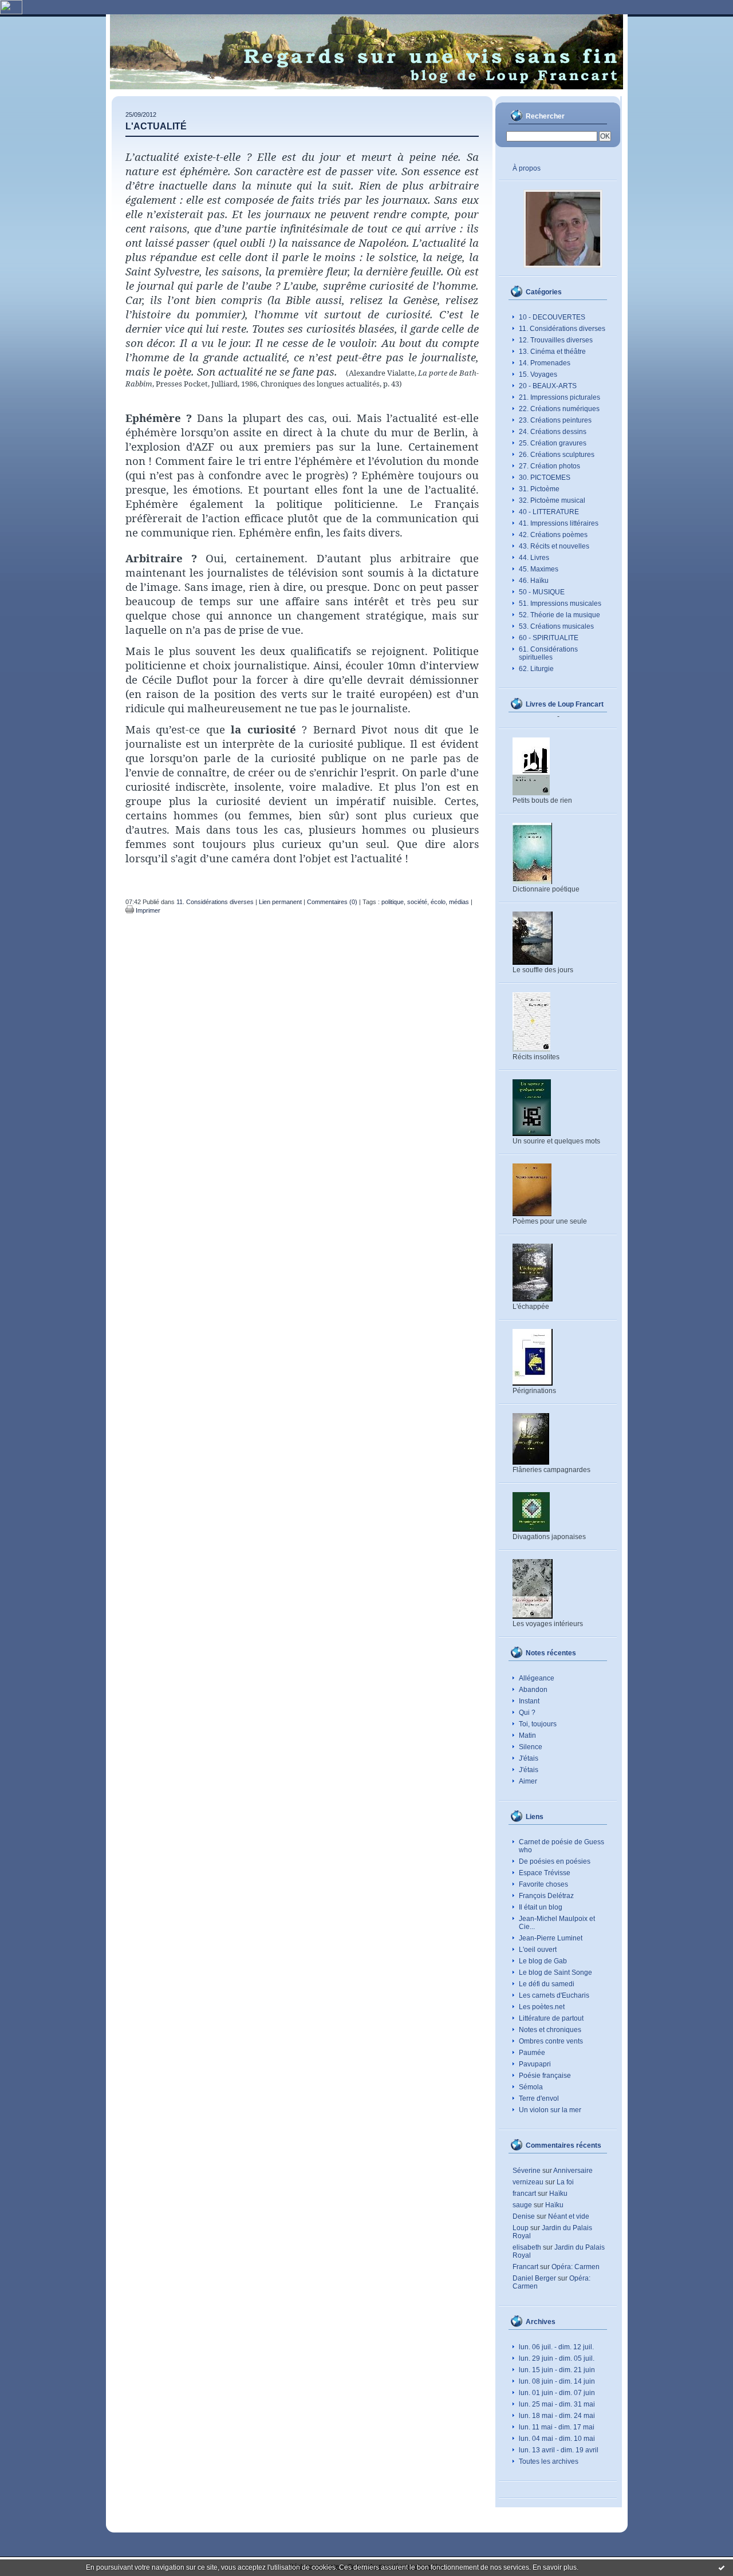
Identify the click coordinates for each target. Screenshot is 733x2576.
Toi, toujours (538, 1724)
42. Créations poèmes (553, 535)
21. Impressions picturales (559, 397)
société (417, 902)
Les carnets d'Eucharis (554, 1995)
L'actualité (156, 126)
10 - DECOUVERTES (552, 317)
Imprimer (147, 910)
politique (393, 902)
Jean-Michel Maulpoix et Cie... (557, 1923)
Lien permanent (280, 902)
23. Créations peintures (555, 420)
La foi (565, 2182)
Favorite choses (543, 1884)
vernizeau (528, 2182)
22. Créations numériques (559, 409)
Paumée (532, 2053)
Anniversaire (573, 2171)
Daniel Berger (534, 2278)
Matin (527, 1735)
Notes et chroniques (550, 2030)
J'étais (529, 1758)
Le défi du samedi (547, 1984)
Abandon (533, 1690)
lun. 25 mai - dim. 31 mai (557, 2404)
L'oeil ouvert (538, 1950)
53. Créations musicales (556, 626)
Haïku (558, 2194)
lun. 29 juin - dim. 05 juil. (557, 2358)
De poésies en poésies (555, 1861)
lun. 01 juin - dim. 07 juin (557, 2393)
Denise (524, 2216)
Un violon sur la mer (550, 2110)
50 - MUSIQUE (542, 592)
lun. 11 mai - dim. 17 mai (557, 2427)
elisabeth (527, 2247)
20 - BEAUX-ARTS (548, 386)
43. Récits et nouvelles (554, 546)
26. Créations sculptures (557, 455)
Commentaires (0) (332, 902)
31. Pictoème (539, 489)
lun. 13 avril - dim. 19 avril (559, 2450)
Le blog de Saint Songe (555, 1973)
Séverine (527, 2171)
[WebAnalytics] (11, 12)
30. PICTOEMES (545, 478)
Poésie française (545, 2076)
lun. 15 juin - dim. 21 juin (557, 2370)
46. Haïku (534, 581)
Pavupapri (535, 2064)
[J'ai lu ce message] (722, 2567)
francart (524, 2194)
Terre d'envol (539, 2098)
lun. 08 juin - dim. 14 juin (557, 2381)
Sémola (531, 2087)
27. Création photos (549, 466)
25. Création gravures (553, 443)
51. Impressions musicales (560, 603)
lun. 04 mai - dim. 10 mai (557, 2439)
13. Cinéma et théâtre (552, 352)
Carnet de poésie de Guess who (561, 1846)
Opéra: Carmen (576, 2267)
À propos (527, 168)
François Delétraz (546, 1896)
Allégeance (537, 1678)
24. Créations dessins (553, 432)
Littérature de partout (551, 2018)
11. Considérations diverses (562, 329)
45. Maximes (539, 569)
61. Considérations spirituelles (548, 653)
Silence (531, 1747)
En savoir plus (555, 2567)
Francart (525, 2267)
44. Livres (534, 558)
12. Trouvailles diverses (556, 340)
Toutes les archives (549, 2461)
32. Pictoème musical (552, 500)
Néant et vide (569, 2216)
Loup (521, 2228)
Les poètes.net (542, 2007)
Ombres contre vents (551, 2041)
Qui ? (527, 1713)
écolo (438, 902)
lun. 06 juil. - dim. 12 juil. (556, 2347)
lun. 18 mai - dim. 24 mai (557, 2416)
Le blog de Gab (543, 1961)
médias (459, 902)
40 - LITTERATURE (549, 512)
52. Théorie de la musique (559, 615)
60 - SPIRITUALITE (549, 638)
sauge (522, 2205)
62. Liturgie (536, 669)
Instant (529, 1701)
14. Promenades (545, 363)
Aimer (528, 1781)
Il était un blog (541, 1907)
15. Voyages (538, 374)
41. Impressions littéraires (559, 523)
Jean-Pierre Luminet (551, 1938)
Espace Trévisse (545, 1873)
